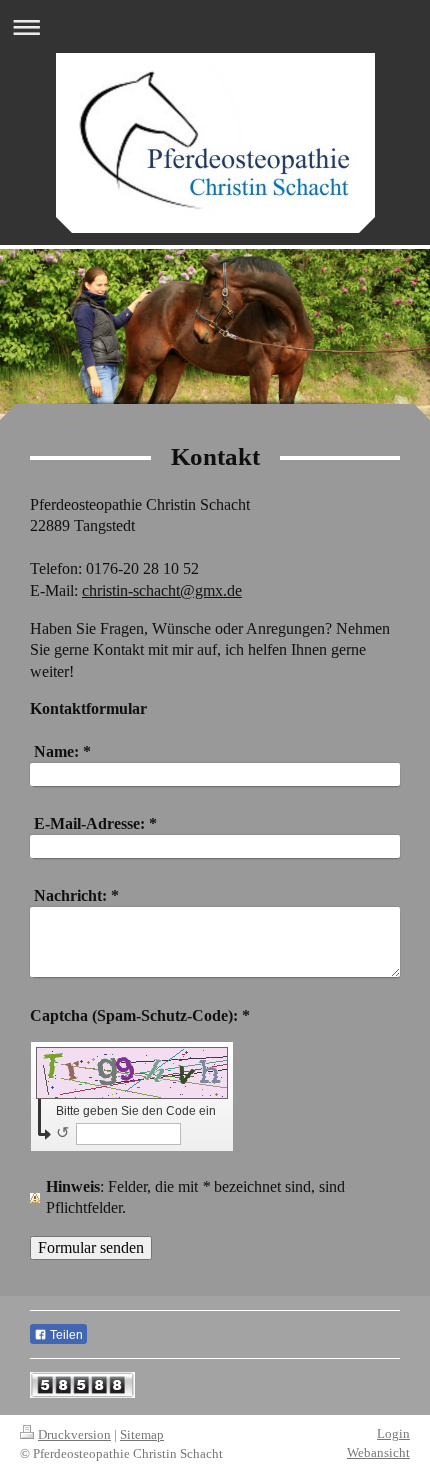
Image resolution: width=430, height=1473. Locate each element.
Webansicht (378, 1452)
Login (393, 1433)
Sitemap (142, 1434)
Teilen (65, 1335)
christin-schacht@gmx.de (162, 590)
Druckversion (74, 1434)
